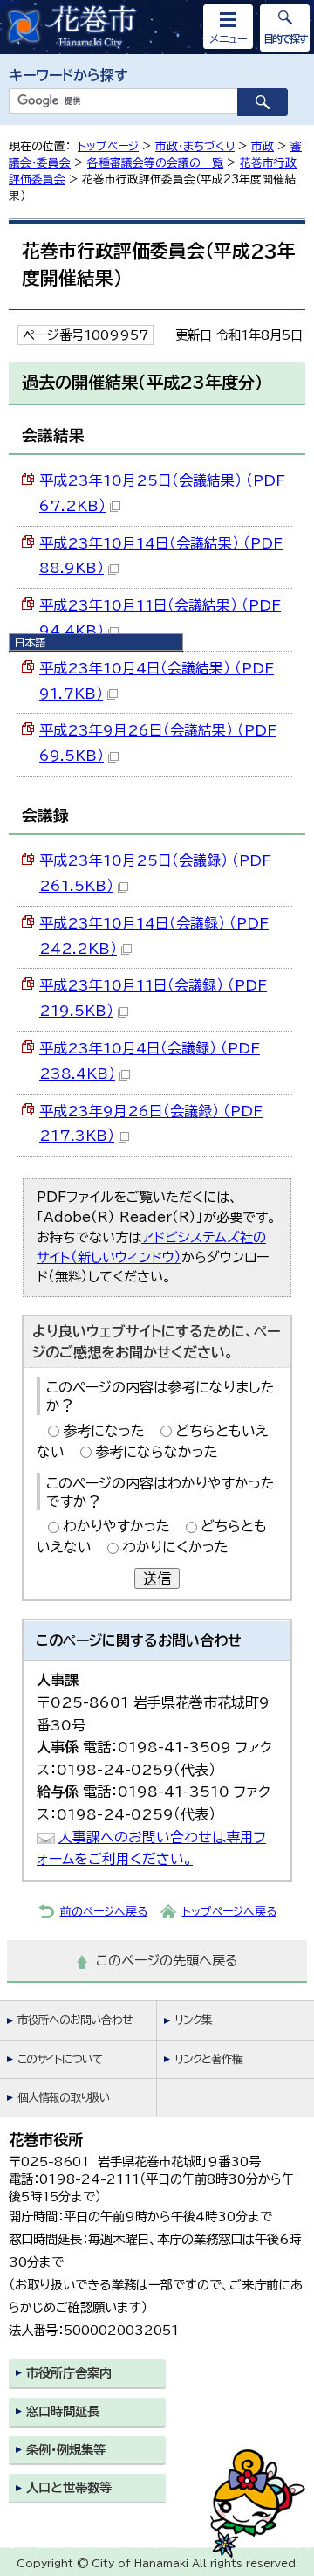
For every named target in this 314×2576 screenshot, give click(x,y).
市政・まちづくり (195, 146)
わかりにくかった (175, 1547)
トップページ (108, 146)
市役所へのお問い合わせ (75, 2020)
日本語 (30, 642)
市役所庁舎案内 (69, 2373)
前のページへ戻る (104, 1912)
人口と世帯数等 (69, 2487)
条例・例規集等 (66, 2450)
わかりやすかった (116, 1526)
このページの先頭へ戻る (167, 1961)
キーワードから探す (68, 75)
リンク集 (193, 2020)
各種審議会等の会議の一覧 (155, 163)
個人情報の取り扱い (64, 2098)
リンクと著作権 (208, 2059)
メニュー (229, 38)
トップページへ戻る (229, 1912)
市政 (263, 146)
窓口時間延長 (63, 2411)
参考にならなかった (157, 1452)
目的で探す (285, 38)
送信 (157, 1578)
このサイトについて (60, 2059)
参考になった (104, 1431)
